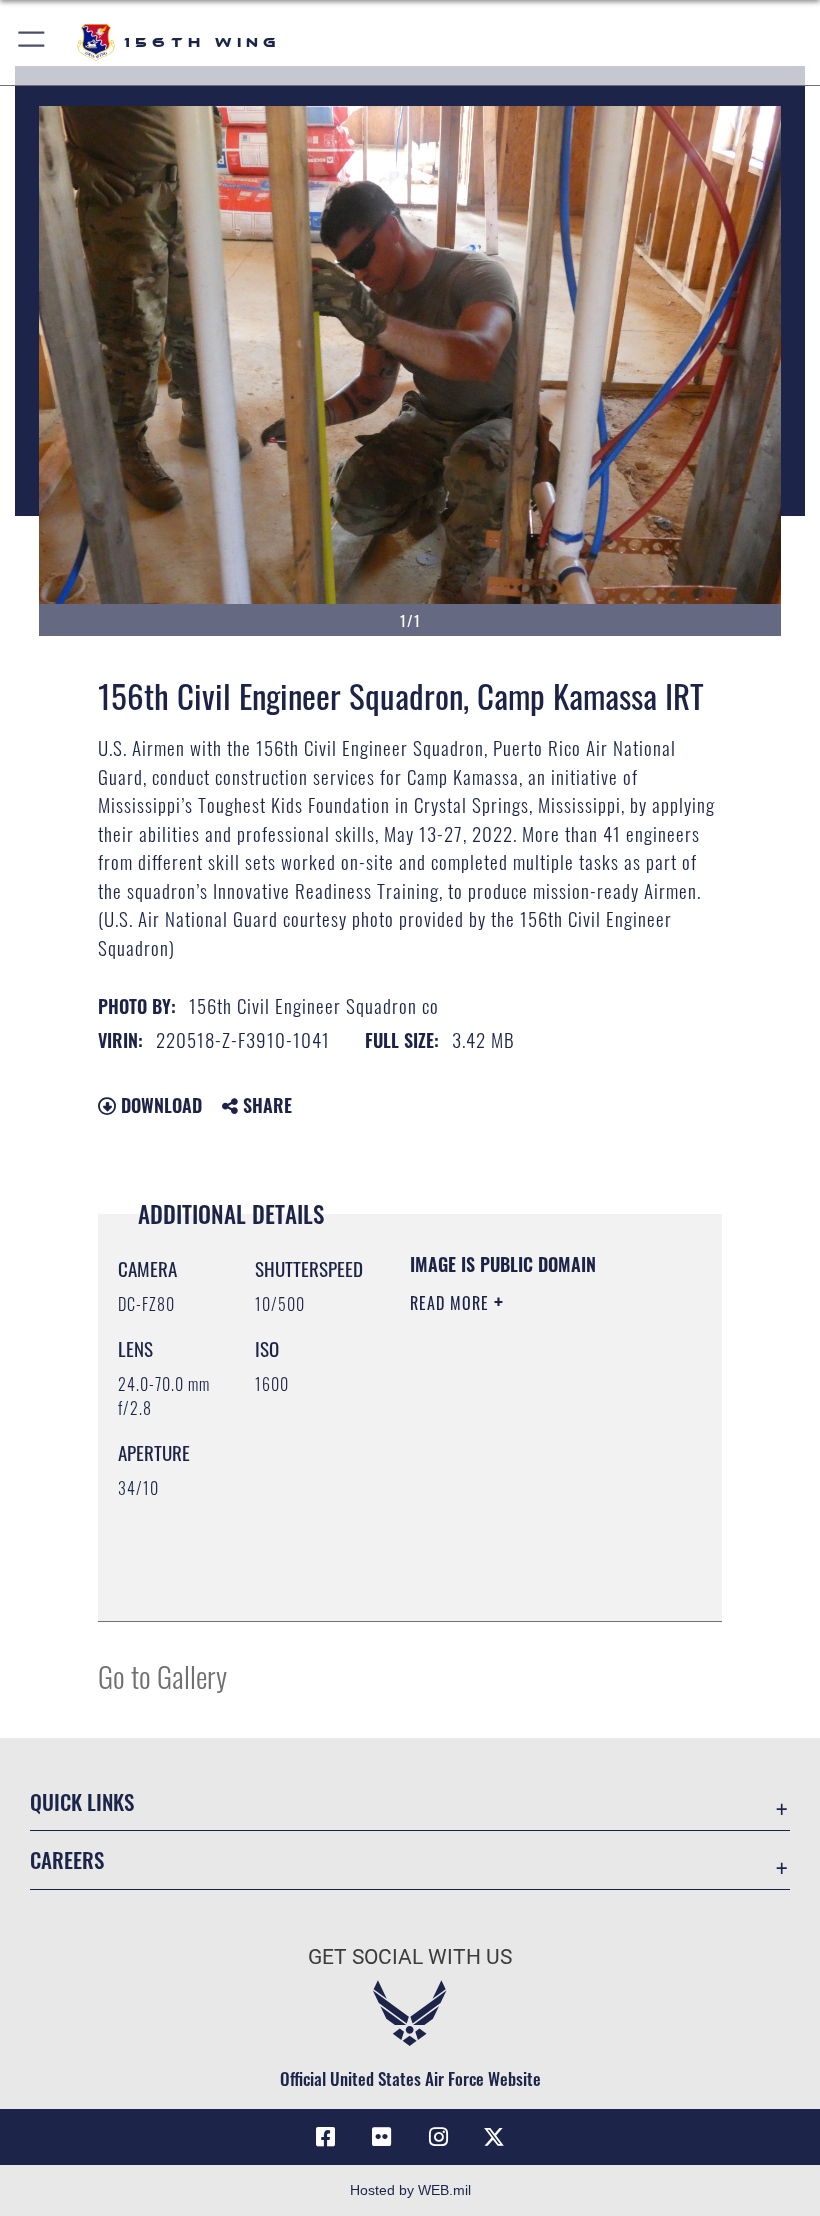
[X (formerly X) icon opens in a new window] (494, 2137)
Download (159, 1105)
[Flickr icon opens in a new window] (382, 2137)
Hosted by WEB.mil (410, 2190)
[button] (32, 42)
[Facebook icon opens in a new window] (326, 2137)
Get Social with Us (410, 1957)
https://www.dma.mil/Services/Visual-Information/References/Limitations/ (531, 1584)
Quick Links (82, 1801)
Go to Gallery (162, 1675)
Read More (452, 1303)
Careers (67, 1859)
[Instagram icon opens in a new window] (438, 2137)
